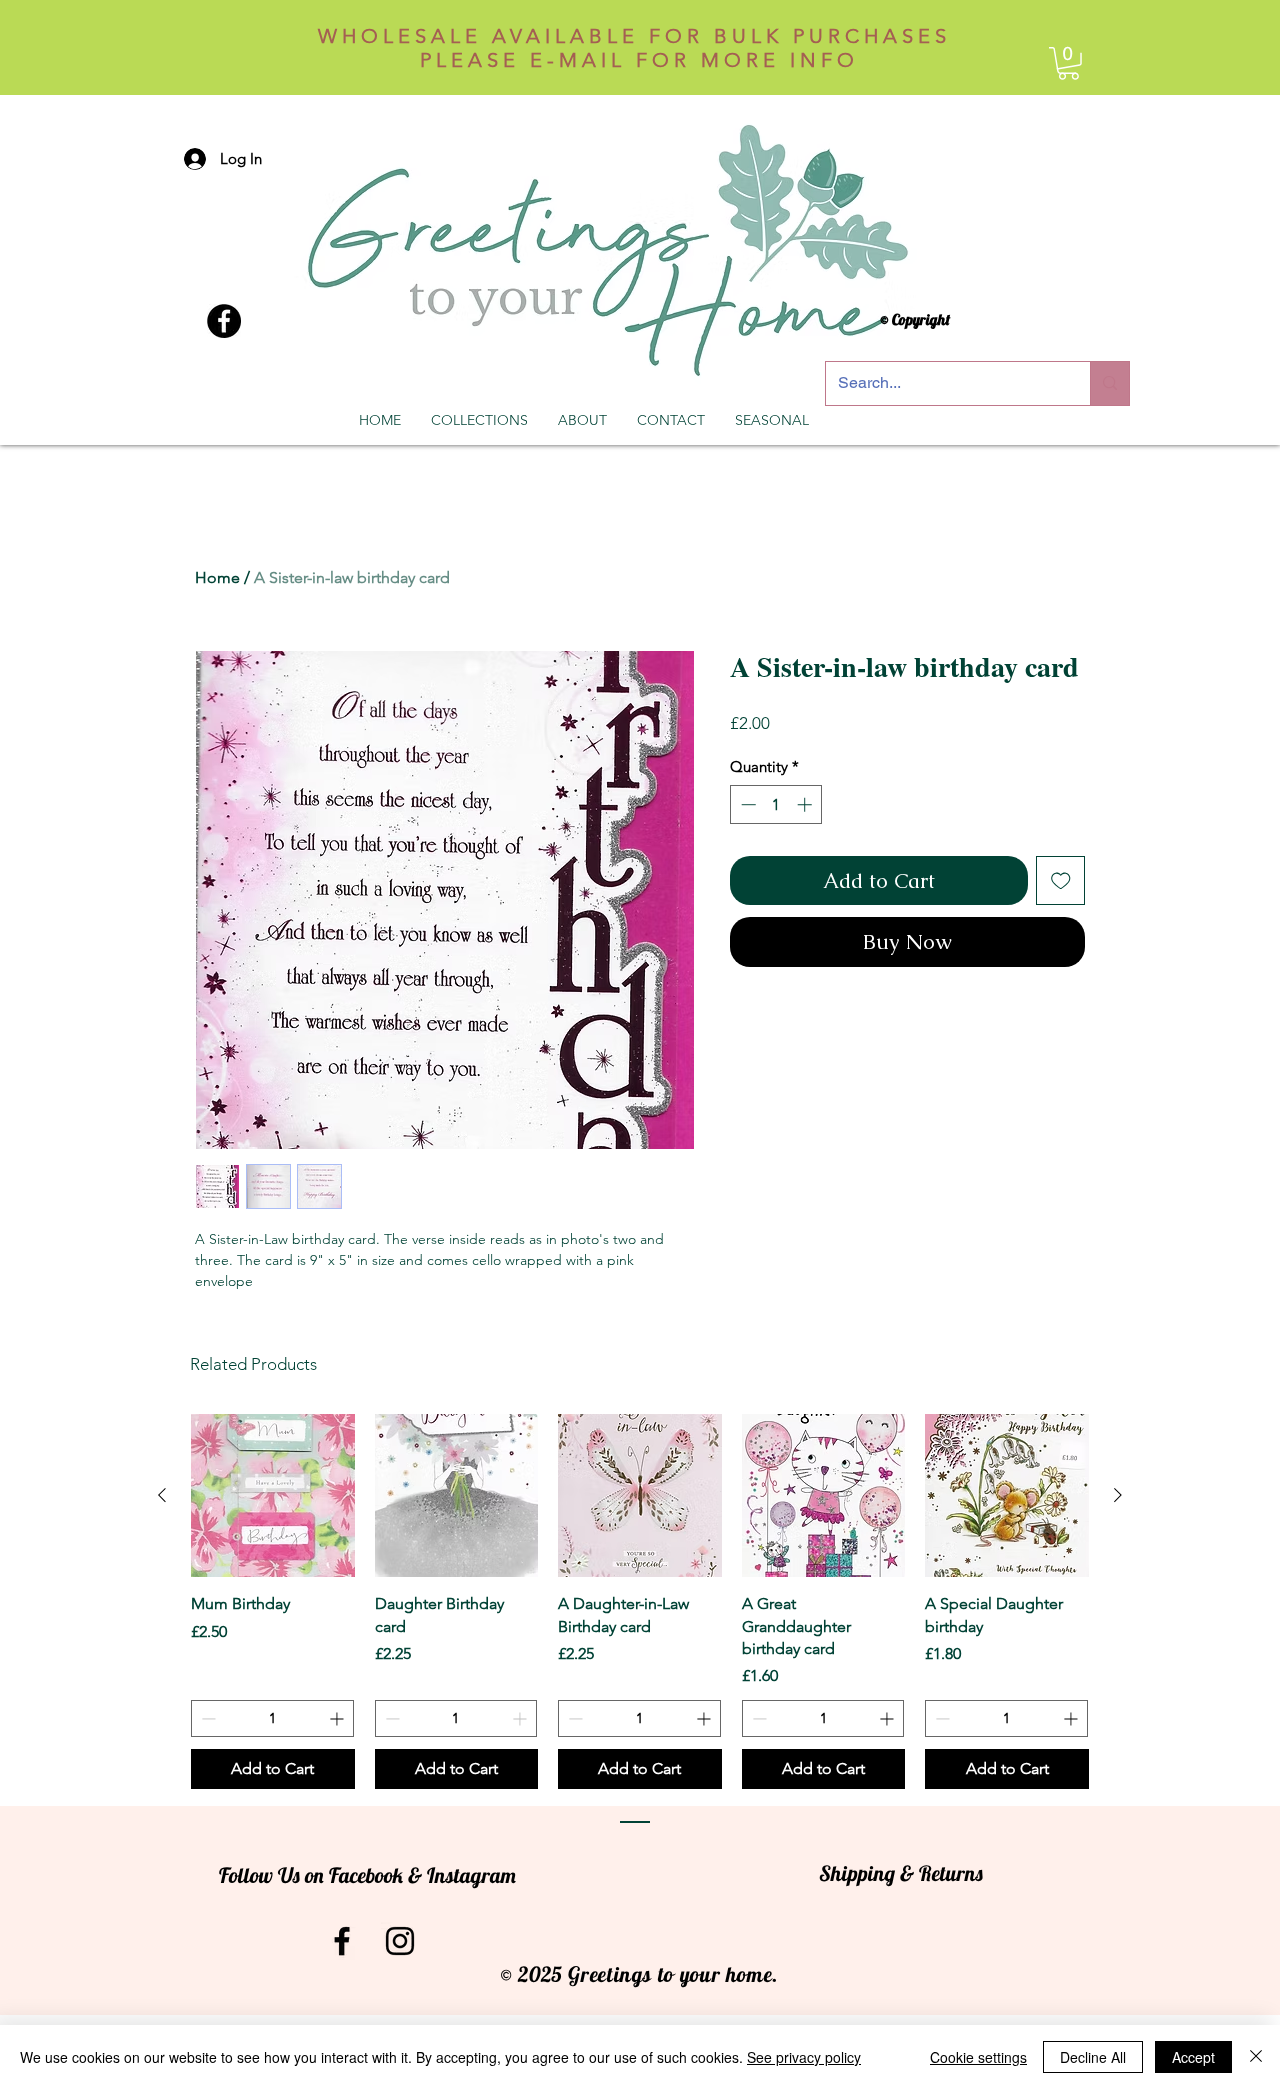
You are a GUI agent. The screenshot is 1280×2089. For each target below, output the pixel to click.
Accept (1193, 2057)
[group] (640, 1602)
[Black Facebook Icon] (342, 1941)
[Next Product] (1118, 1495)
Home (217, 577)
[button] (1068, 63)
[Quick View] (273, 1496)
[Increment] (806, 804)
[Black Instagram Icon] (400, 1941)
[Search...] (1109, 383)
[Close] (1256, 2057)
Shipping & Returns (901, 1873)
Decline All (1093, 2057)
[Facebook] (224, 321)
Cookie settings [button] (978, 2057)
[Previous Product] (162, 1495)
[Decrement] (746, 804)
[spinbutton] (776, 804)
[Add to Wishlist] (1061, 881)
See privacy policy (804, 2057)
